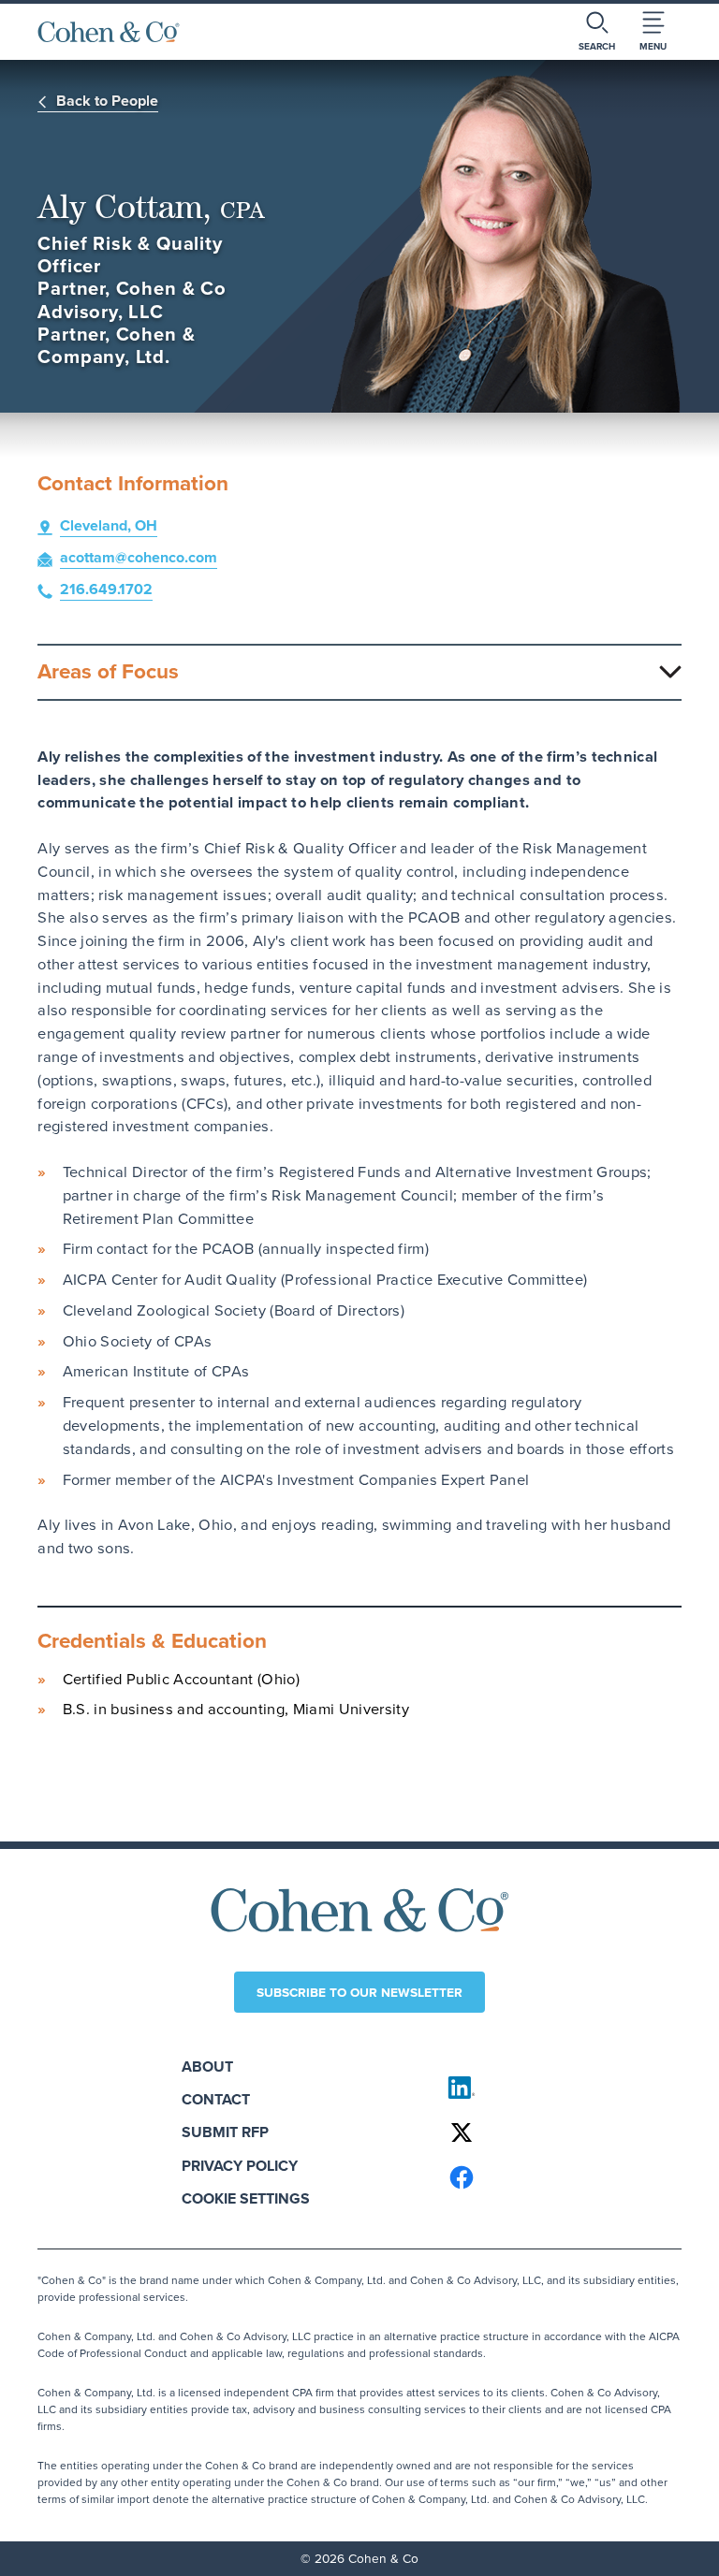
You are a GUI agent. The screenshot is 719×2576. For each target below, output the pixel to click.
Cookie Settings (246, 2198)
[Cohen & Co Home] (109, 32)
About (207, 2067)
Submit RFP (225, 2132)
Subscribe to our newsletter (359, 1992)
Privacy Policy (240, 2166)
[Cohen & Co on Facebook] (557, 2177)
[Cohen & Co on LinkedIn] (557, 2088)
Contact (216, 2099)
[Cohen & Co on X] (557, 2132)
